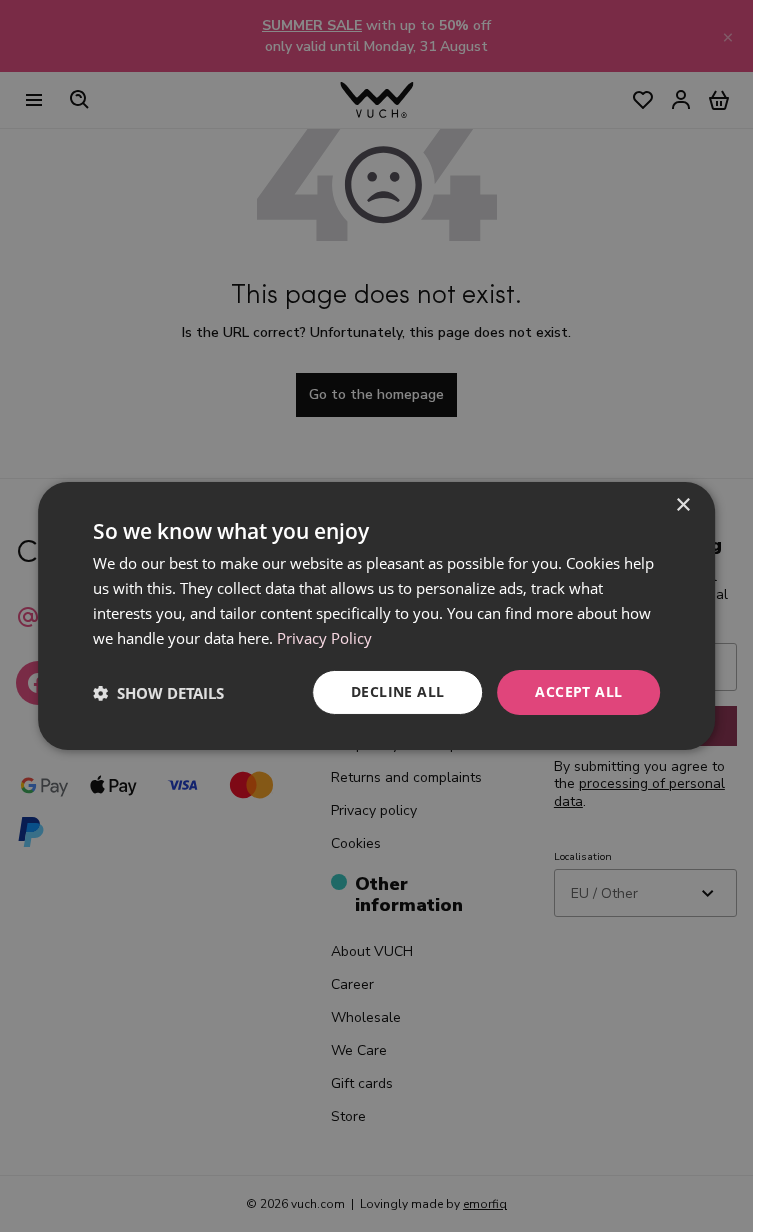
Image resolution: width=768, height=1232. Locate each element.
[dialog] (377, 616)
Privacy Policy (324, 638)
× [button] (682, 505)
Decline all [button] (397, 691)
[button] (158, 693)
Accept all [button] (578, 691)
